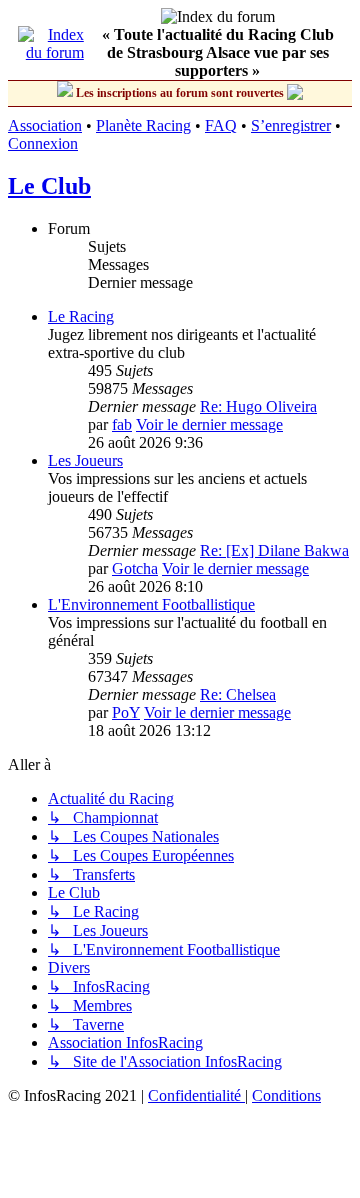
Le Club (49, 186)
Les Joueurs (85, 460)
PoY (126, 712)
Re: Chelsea (238, 694)
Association (45, 125)
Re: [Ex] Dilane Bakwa (274, 550)
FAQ (221, 125)
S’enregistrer (291, 125)
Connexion (43, 143)
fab (122, 424)
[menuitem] (196, 1095)
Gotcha (135, 568)
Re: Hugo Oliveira (258, 406)
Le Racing (81, 316)
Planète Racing (143, 125)
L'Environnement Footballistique (151, 604)
